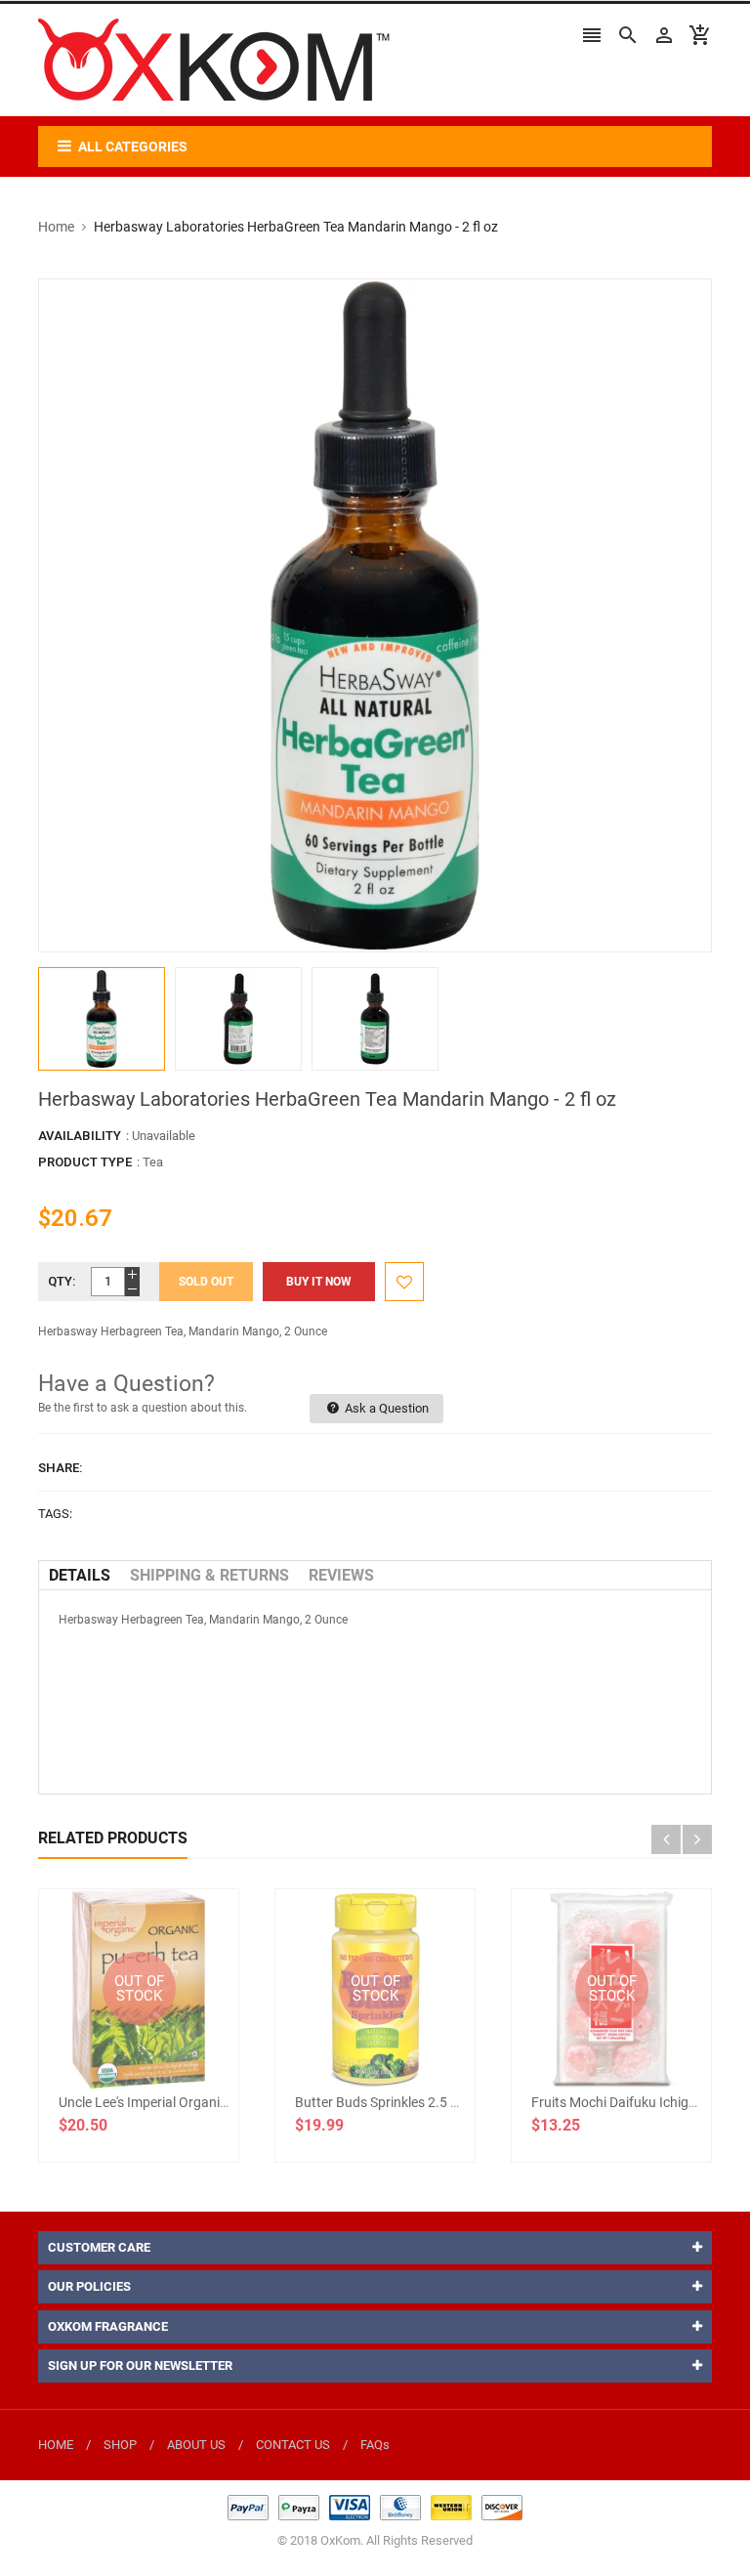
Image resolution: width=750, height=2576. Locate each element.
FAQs (375, 2445)
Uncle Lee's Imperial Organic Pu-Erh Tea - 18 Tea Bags (219, 2102)
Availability (80, 1136)
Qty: (62, 1281)
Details (80, 1575)
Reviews (341, 1575)
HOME (56, 2445)
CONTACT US (293, 2445)
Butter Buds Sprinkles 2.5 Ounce (392, 2102)
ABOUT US (196, 2445)
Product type (85, 1162)
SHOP (120, 2445)
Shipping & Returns (209, 1575)
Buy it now (319, 1282)
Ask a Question (385, 1408)
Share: (61, 1468)
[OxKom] (375, 2506)
